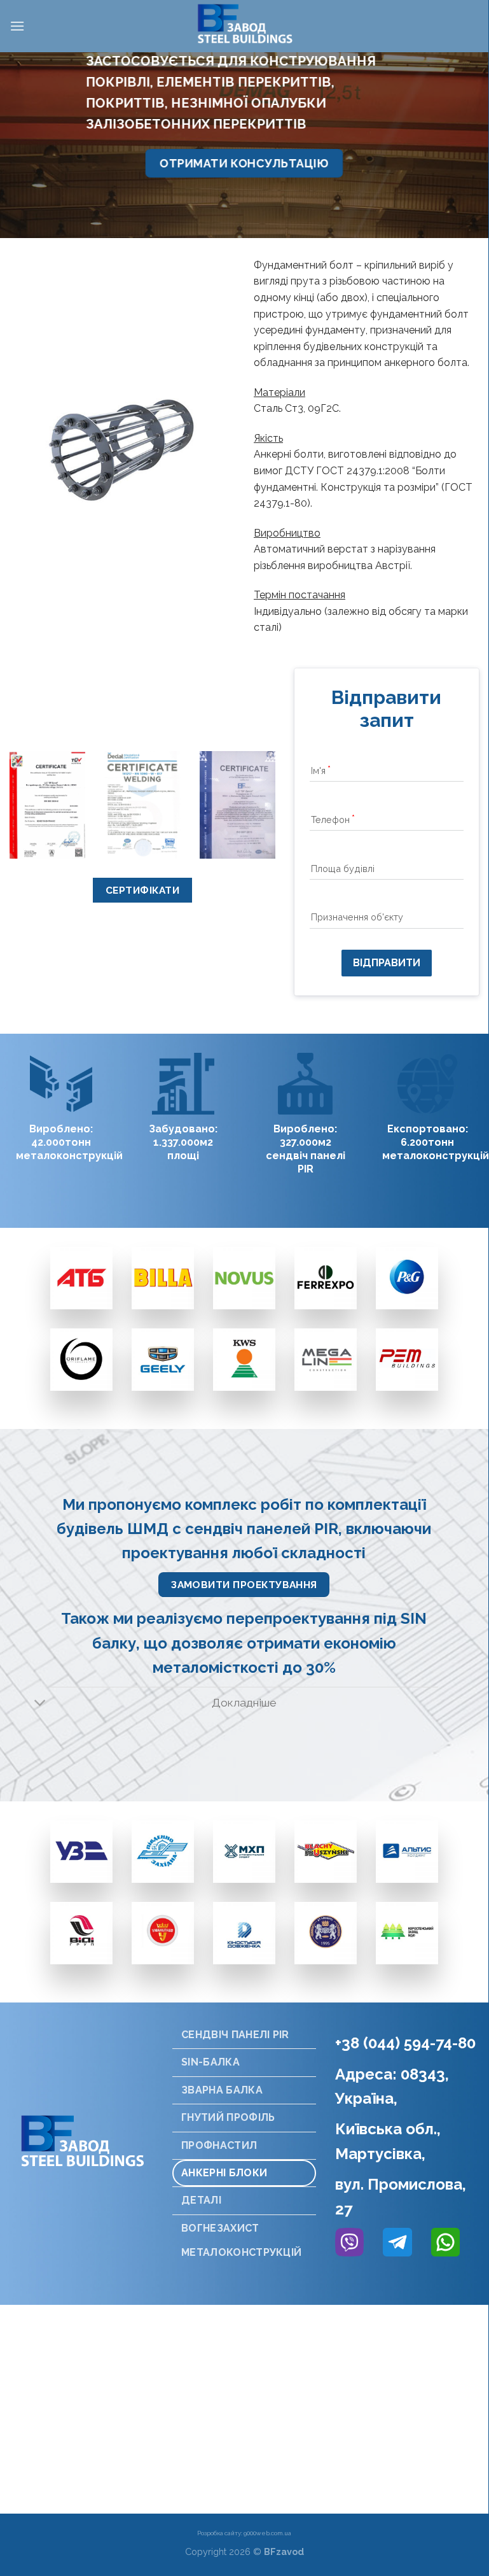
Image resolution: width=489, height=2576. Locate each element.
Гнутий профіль (228, 2117)
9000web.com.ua (267, 2533)
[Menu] (17, 26)
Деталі (201, 2200)
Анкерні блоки (224, 2173)
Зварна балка (222, 2090)
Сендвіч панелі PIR (235, 2035)
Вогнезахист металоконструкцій (241, 2240)
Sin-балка (210, 2062)
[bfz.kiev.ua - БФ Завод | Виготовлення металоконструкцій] (244, 26)
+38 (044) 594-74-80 (405, 2043)
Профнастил (219, 2145)
